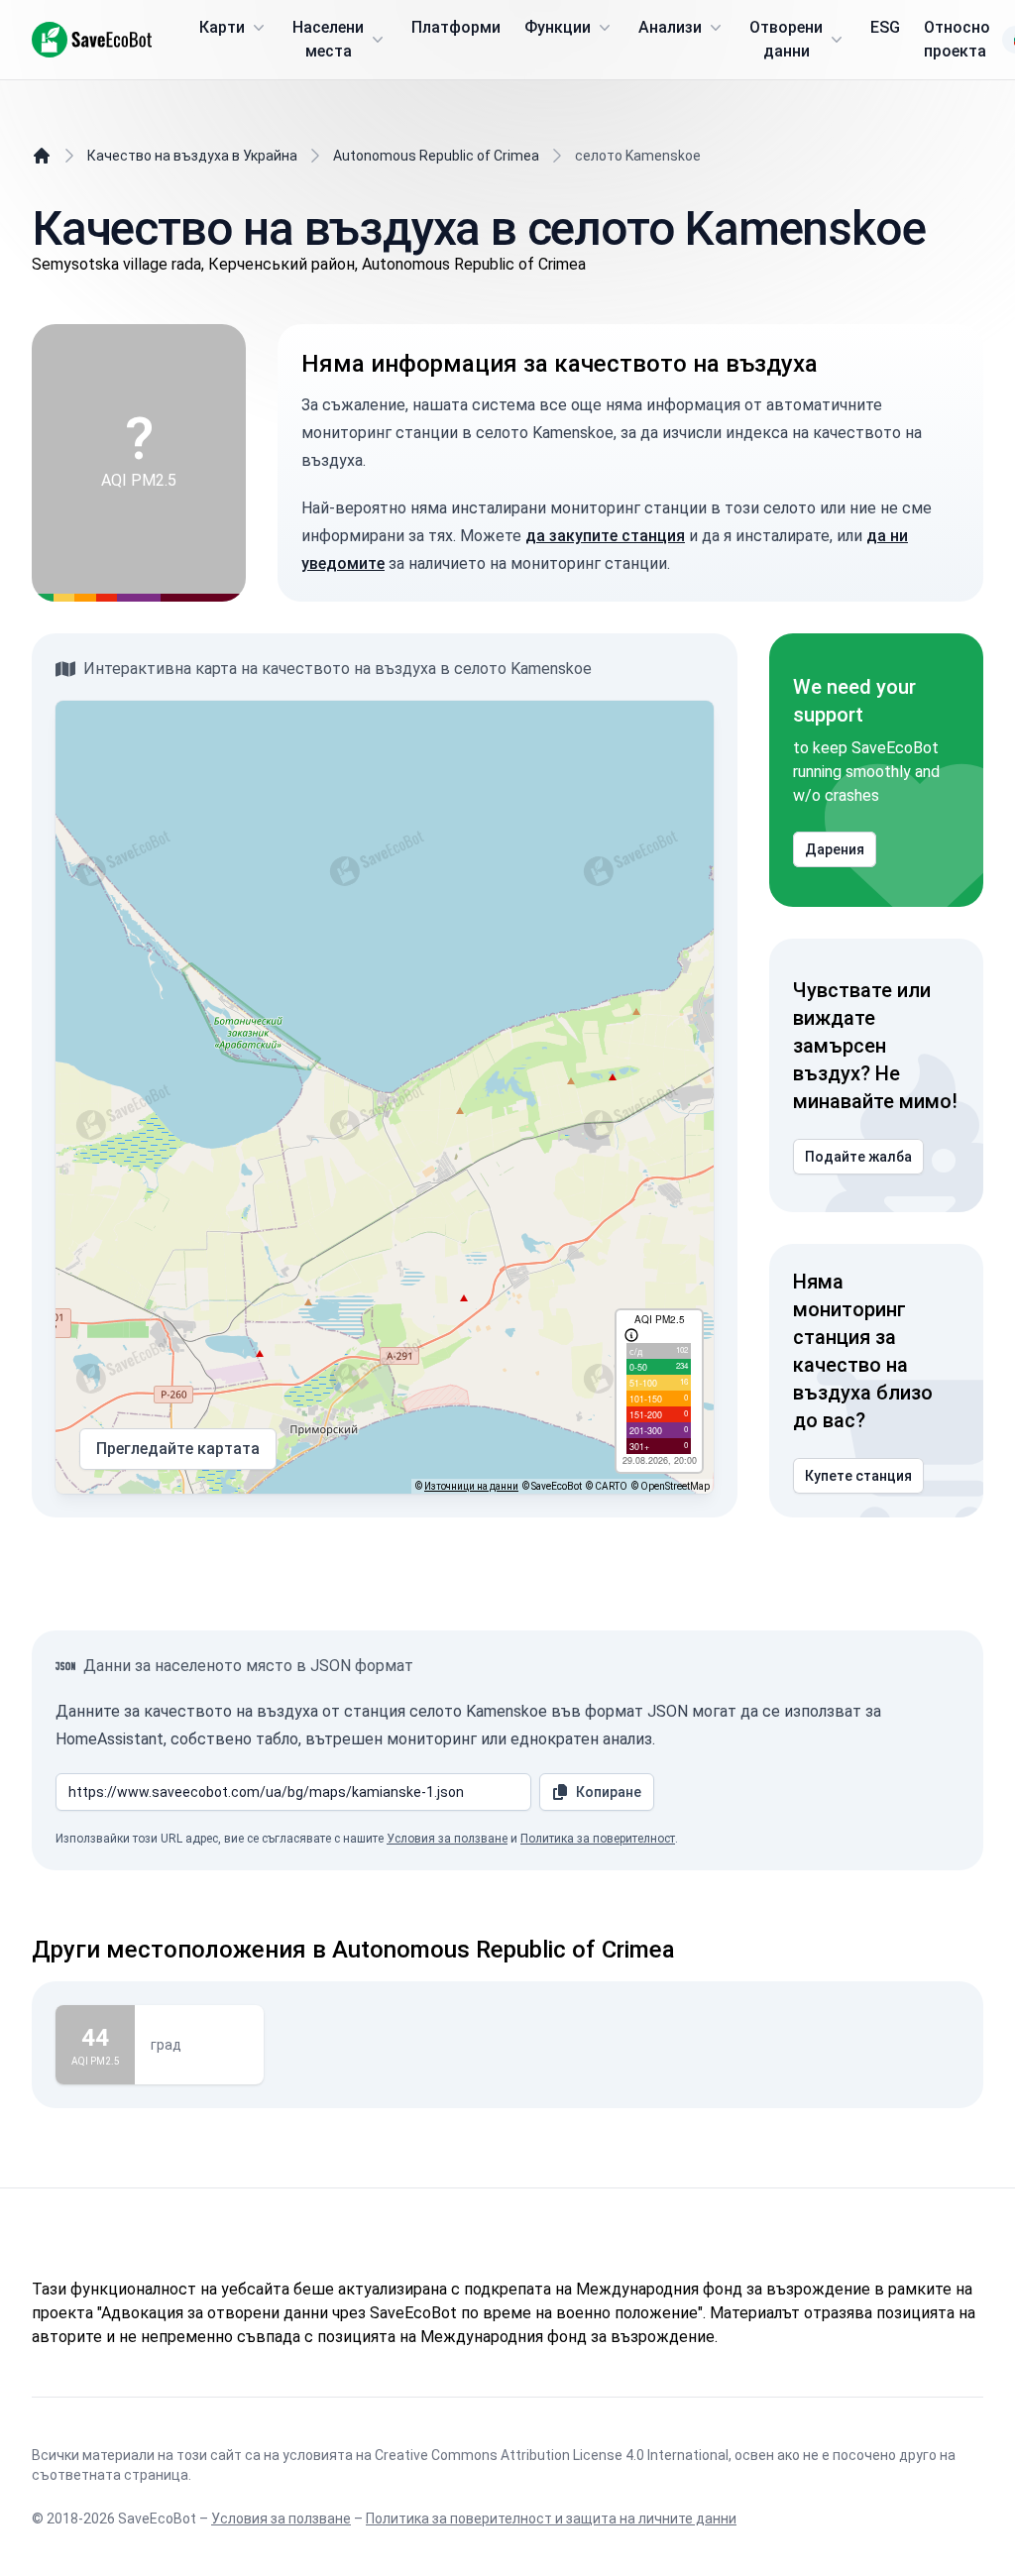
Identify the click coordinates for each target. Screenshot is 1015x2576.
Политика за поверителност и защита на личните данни (551, 2519)
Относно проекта (957, 39)
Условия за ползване (447, 1839)
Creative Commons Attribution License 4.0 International (552, 2455)
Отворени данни (786, 39)
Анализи (670, 27)
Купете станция (858, 1476)
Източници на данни (471, 1486)
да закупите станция (605, 536)
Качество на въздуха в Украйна (192, 156)
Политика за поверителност (598, 1839)
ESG (885, 27)
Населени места (328, 39)
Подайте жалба (858, 1157)
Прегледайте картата (178, 1449)
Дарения (835, 849)
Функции (558, 27)
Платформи (456, 27)
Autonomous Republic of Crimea (436, 156)
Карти (222, 27)
